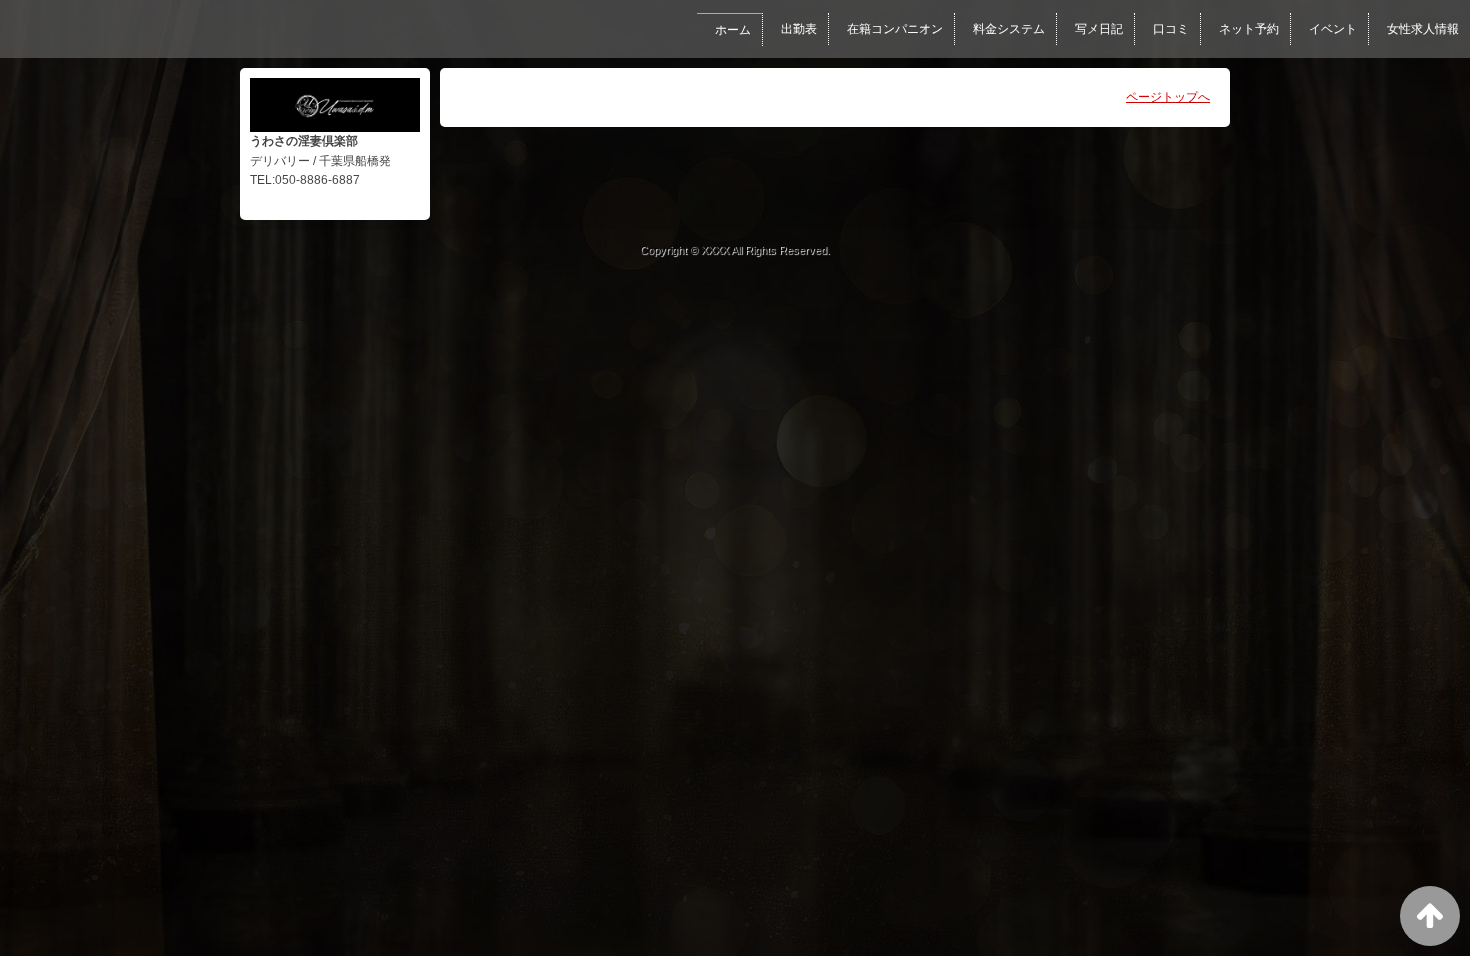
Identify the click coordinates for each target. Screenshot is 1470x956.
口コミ (1171, 29)
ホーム (733, 30)
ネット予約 (1249, 29)
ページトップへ (1168, 97)
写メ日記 (1099, 29)
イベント (1333, 29)
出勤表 (799, 29)
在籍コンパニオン (895, 29)
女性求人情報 (1423, 29)
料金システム (1009, 29)
